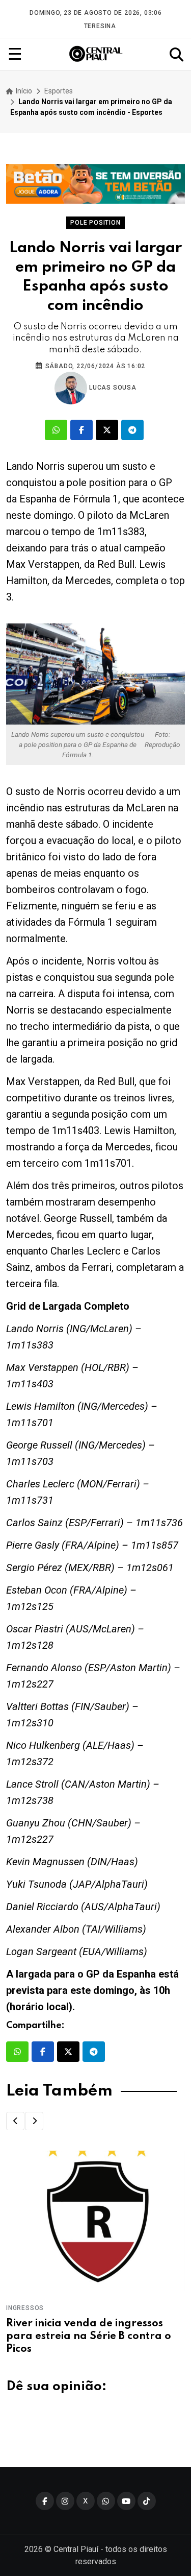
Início (23, 91)
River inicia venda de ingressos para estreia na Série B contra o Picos (89, 2337)
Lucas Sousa (112, 388)
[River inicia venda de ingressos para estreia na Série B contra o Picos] (95, 2221)
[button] (15, 2121)
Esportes (59, 91)
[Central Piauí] (96, 54)
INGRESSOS (25, 2308)
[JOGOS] (95, 184)
